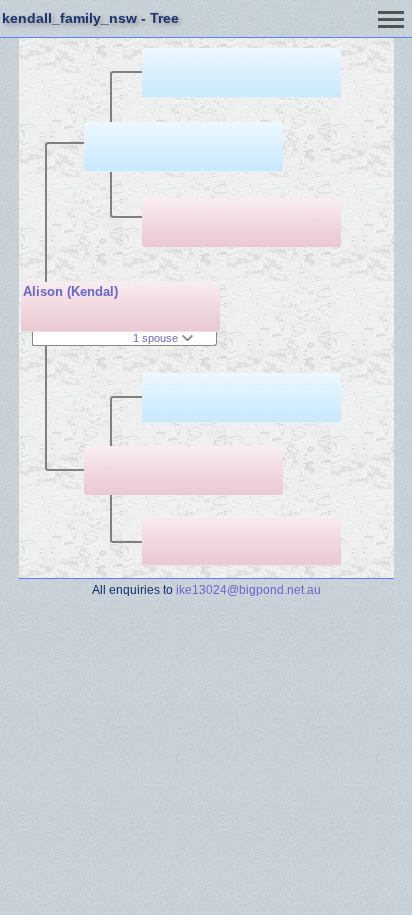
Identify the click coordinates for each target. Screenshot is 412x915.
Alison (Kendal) (70, 291)
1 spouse (157, 338)
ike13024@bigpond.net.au (248, 589)
